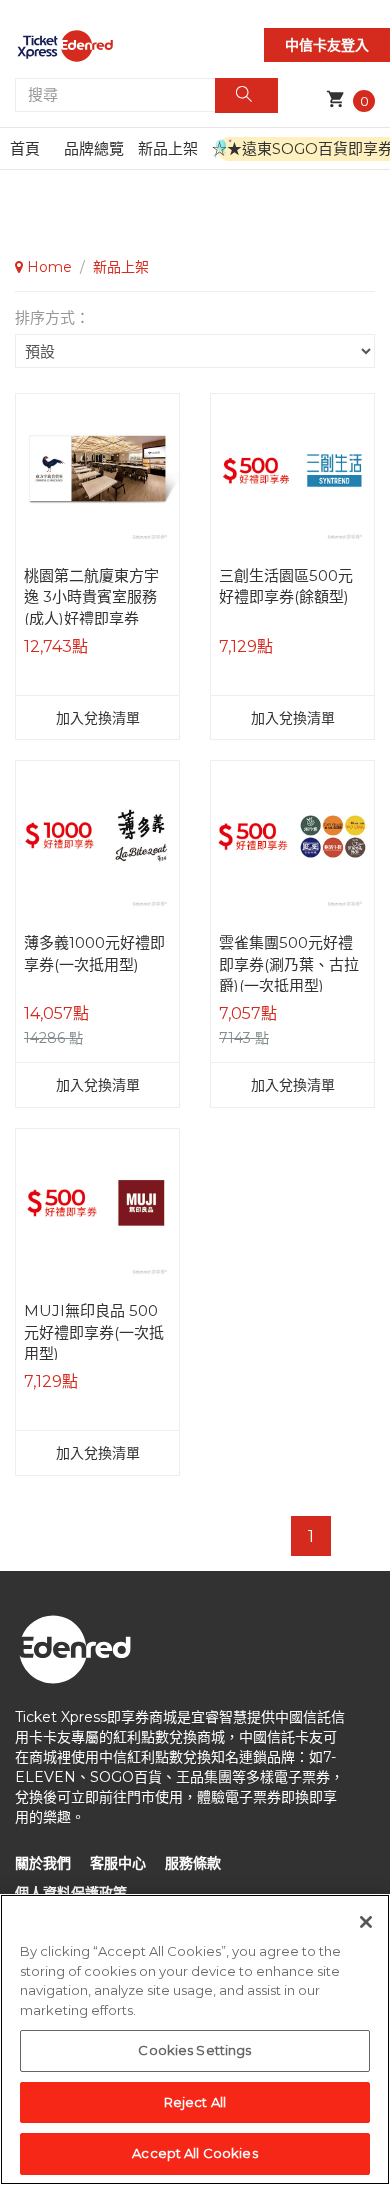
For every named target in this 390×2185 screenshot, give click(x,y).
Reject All (195, 2102)
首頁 (25, 148)
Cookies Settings (194, 2050)
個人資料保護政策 (71, 1893)
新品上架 (168, 148)
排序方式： (52, 317)
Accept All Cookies (194, 2153)
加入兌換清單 (98, 718)
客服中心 (118, 1863)
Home (47, 267)
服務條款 (193, 1863)
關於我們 (43, 1863)
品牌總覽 (94, 148)
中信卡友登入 (327, 45)
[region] (195, 2039)
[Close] (366, 1922)
